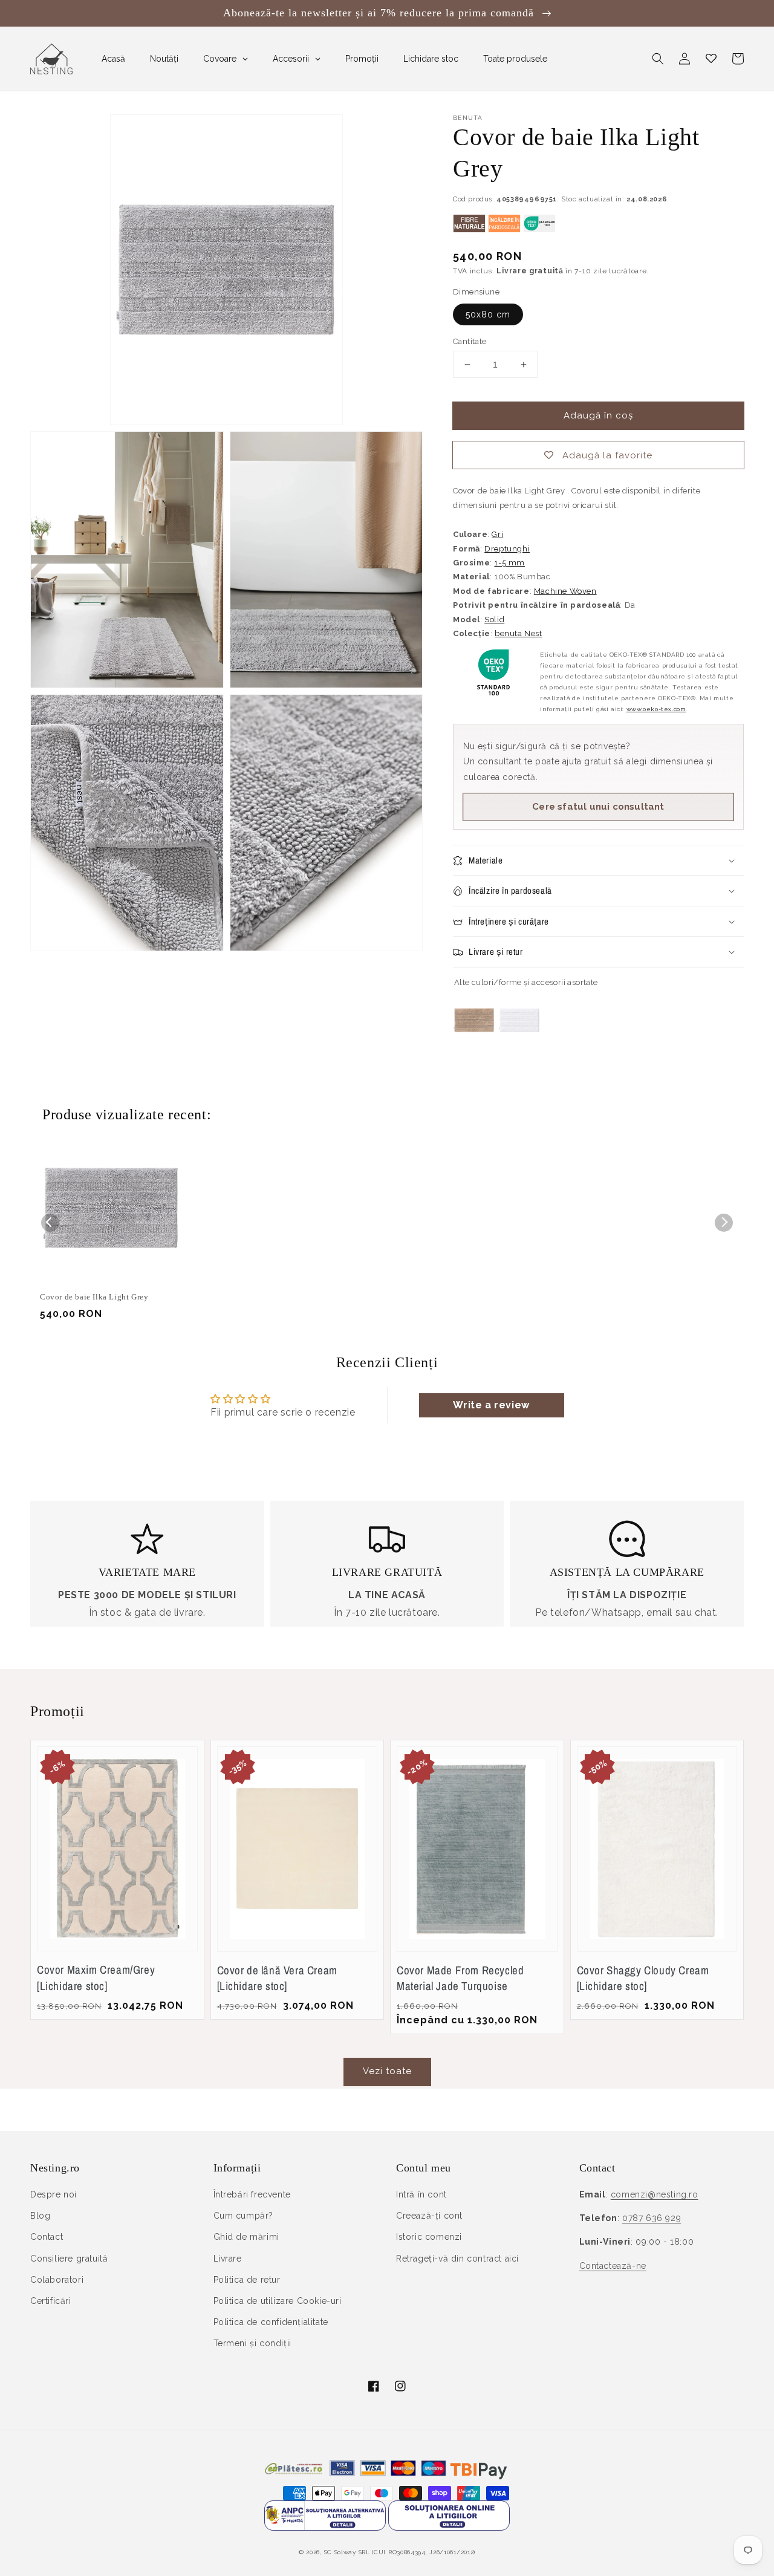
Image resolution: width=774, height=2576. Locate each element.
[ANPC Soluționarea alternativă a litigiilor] (325, 2527)
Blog (40, 2216)
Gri (497, 534)
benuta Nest (519, 633)
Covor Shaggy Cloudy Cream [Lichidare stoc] (643, 1978)
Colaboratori (57, 2280)
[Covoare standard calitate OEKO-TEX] (539, 229)
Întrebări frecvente (252, 2194)
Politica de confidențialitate (271, 2322)
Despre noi (54, 2194)
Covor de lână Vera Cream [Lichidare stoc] (277, 1978)
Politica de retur (247, 2280)
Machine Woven (565, 591)
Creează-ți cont (429, 2216)
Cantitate (470, 341)
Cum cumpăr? (244, 2216)
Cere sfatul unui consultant (598, 807)
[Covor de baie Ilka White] (519, 1045)
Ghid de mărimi (246, 2237)
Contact (47, 2237)
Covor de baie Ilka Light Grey (94, 1297)
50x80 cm (488, 314)
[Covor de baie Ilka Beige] (474, 1045)
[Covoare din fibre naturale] (469, 229)
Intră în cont (421, 2194)
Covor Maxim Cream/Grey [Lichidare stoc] (96, 1978)
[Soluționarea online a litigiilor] (449, 2527)
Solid (494, 620)
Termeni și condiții (252, 2343)
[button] (658, 59)
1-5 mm (509, 563)
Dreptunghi (507, 549)
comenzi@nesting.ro (655, 2194)
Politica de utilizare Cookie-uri (278, 2301)
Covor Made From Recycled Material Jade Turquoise (460, 1978)
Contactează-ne (613, 2266)
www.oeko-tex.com (656, 709)
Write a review (491, 1405)
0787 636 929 (652, 2218)
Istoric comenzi (429, 2237)
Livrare (228, 2259)
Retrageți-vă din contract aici (457, 2259)
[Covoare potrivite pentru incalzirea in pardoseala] (504, 229)
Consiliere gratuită (69, 2259)
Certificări (51, 2301)
